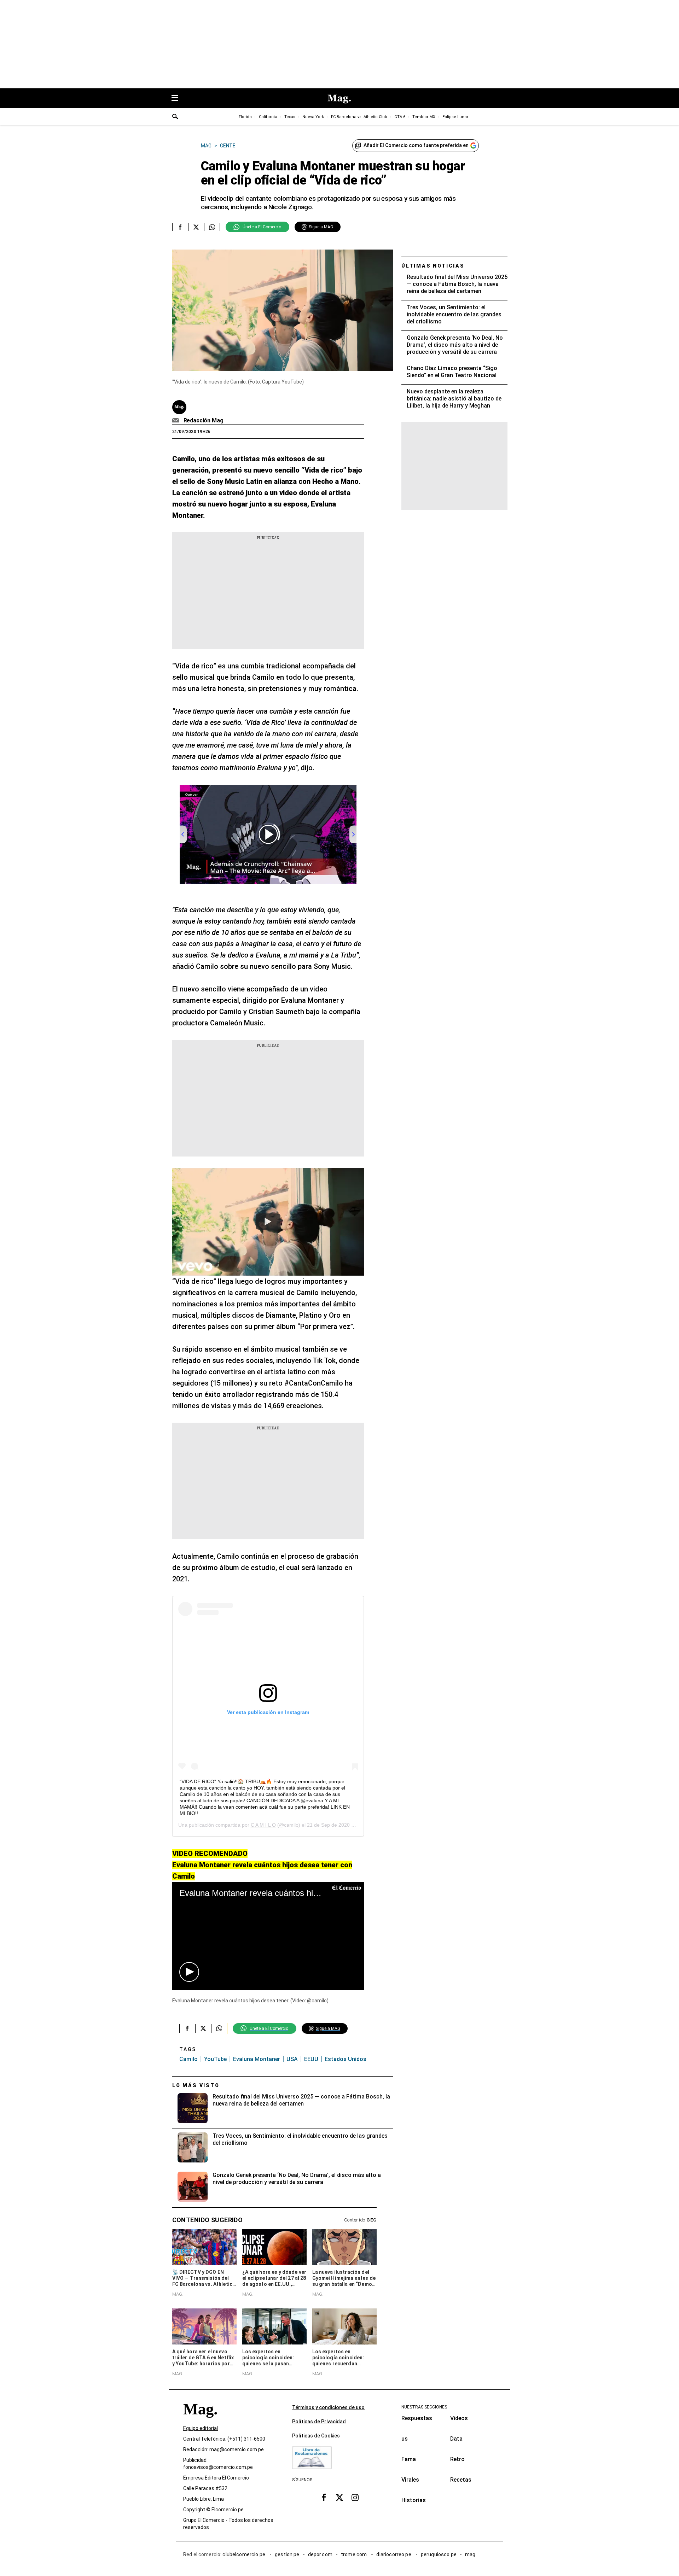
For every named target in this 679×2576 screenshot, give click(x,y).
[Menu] (178, 98)
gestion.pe (287, 2554)
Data (456, 2439)
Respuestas (417, 2418)
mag (470, 2554)
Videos (459, 2418)
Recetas (461, 2480)
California (268, 117)
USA (292, 2059)
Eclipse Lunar (455, 117)
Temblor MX (424, 117)
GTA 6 (400, 117)
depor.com (320, 2554)
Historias (414, 2500)
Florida (245, 117)
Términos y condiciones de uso (328, 2407)
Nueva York (313, 117)
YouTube (215, 2059)
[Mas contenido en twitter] (339, 2498)
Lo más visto (196, 2085)
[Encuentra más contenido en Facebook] (180, 227)
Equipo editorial (201, 2428)
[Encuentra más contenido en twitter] (196, 227)
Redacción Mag (204, 420)
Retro (457, 2459)
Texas (290, 117)
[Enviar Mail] (177, 421)
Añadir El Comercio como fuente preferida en (416, 145)
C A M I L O (263, 1825)
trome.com (355, 2554)
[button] (189, 1972)
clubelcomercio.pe (244, 2554)
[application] (268, 1936)
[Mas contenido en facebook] (324, 2498)
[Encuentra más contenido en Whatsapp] (212, 227)
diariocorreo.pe (394, 2554)
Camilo (188, 2059)
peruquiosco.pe (439, 2554)
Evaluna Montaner (257, 2059)
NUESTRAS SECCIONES (424, 2407)
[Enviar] (175, 117)
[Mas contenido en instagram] (355, 2498)
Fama (409, 2459)
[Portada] (200, 2422)
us (405, 2439)
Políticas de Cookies (316, 2436)
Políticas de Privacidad (319, 2422)
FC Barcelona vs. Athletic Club (359, 117)
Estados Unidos (346, 2059)
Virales (410, 2480)
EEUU (311, 2059)
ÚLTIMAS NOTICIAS (433, 266)
